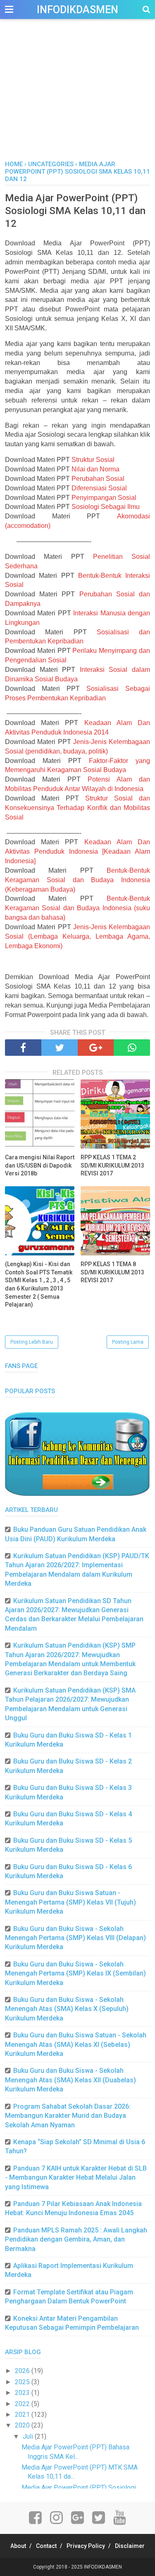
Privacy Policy (86, 2546)
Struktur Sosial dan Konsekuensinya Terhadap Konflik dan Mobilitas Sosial (77, 808)
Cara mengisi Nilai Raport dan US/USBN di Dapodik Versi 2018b (40, 1165)
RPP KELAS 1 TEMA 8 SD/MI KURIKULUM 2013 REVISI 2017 (112, 1272)
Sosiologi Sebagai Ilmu (106, 507)
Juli (29, 2436)
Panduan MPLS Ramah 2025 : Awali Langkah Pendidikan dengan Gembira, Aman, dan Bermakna (76, 2239)
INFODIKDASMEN (77, 10)
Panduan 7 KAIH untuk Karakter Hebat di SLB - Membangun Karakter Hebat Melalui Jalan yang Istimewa (76, 2178)
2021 (23, 2415)
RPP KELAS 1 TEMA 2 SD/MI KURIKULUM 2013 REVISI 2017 (112, 1165)
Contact (46, 2546)
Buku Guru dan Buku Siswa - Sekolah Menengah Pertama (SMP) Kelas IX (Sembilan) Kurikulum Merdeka (75, 1973)
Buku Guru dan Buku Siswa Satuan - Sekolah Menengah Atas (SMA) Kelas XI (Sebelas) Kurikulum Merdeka (76, 2044)
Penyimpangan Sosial (104, 498)
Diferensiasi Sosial (99, 488)
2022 (23, 2404)
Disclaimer (130, 2546)
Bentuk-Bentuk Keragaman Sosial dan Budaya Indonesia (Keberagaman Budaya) (77, 880)
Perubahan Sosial (98, 479)
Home (14, 164)
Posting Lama (128, 1342)
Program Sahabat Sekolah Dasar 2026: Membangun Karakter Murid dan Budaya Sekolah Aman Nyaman (68, 2116)
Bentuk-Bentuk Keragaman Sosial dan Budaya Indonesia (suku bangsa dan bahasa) (77, 908)
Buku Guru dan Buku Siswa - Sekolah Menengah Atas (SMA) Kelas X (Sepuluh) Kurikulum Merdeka (67, 2009)
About (18, 2546)
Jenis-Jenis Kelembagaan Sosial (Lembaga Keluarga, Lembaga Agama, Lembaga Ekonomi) (77, 936)
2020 (23, 2425)
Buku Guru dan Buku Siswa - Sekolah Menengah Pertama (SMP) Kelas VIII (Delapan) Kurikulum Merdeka (75, 1938)
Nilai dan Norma (95, 469)
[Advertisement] (77, 99)
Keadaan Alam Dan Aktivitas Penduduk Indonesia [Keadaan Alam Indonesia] (77, 851)
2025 (23, 2382)
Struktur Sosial (93, 460)
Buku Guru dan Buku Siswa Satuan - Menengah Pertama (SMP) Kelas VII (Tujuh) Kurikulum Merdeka (70, 1902)
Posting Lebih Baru (32, 1342)
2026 (23, 2371)
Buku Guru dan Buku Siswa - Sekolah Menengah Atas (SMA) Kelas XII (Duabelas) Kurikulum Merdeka (70, 2080)
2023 (23, 2393)
